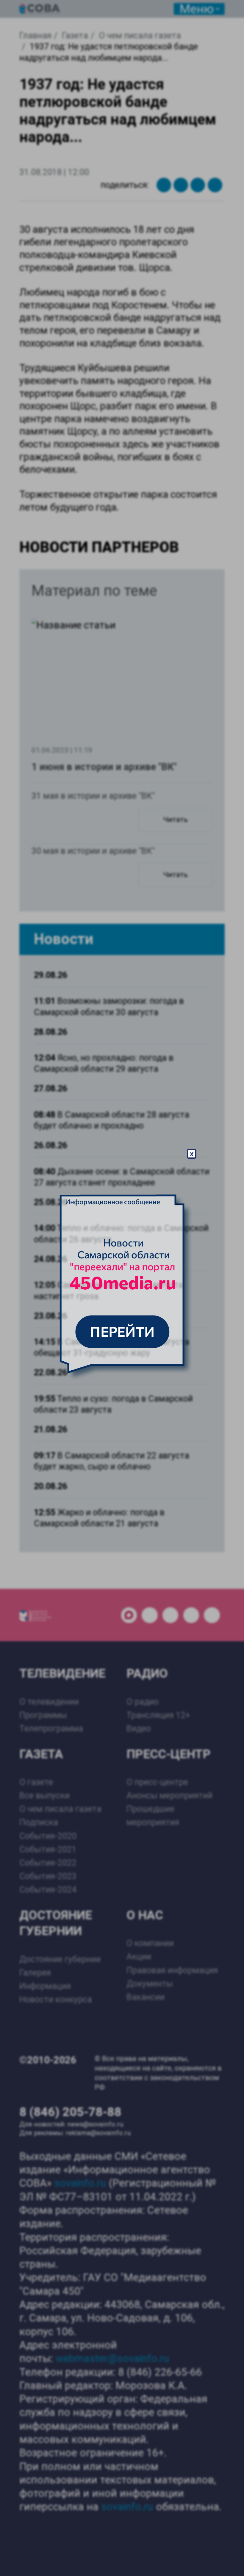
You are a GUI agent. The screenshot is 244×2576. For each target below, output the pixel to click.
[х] (122, 1288)
